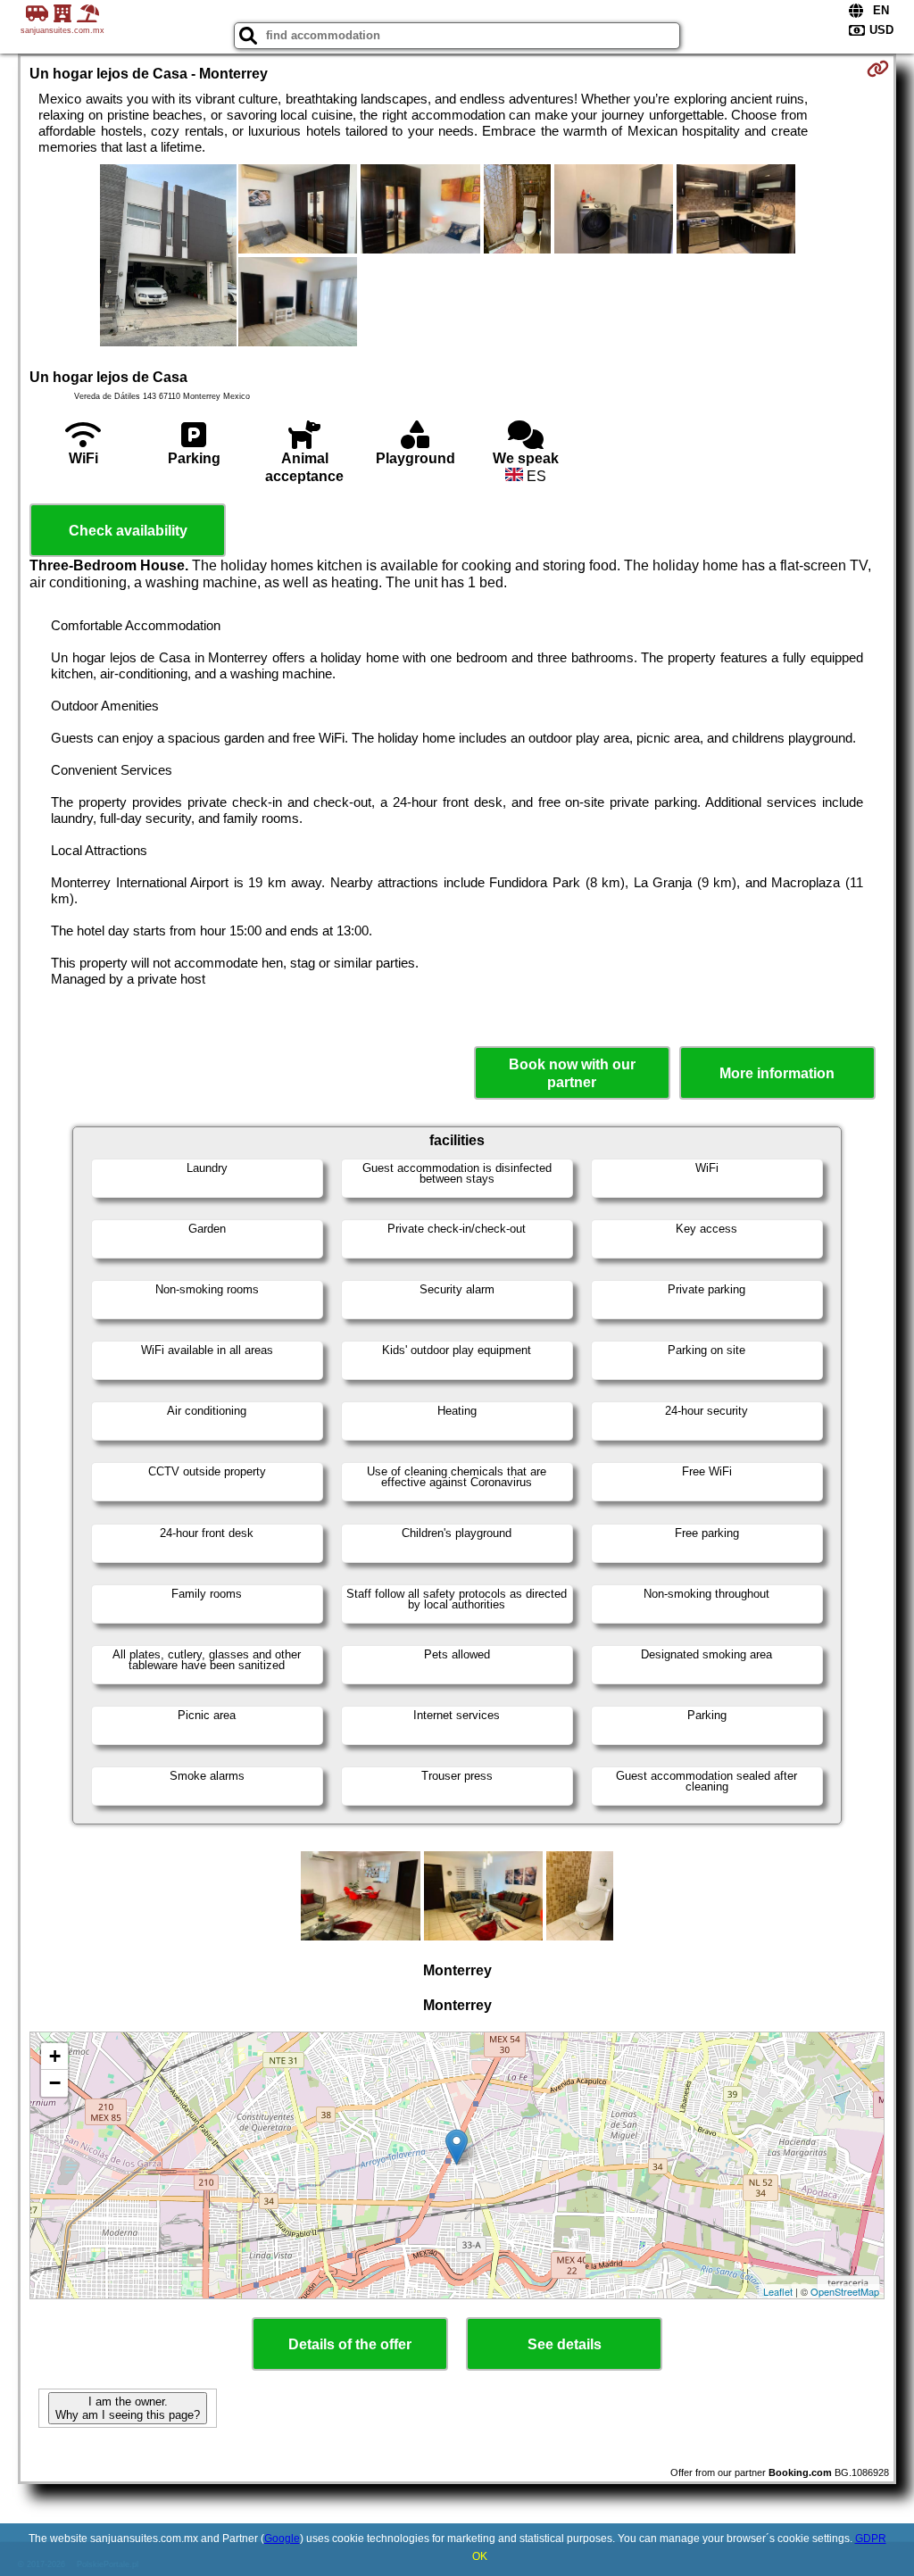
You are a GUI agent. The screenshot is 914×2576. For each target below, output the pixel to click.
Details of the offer (350, 2344)
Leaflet (778, 2291)
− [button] (55, 2083)
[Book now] (878, 69)
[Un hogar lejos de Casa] (168, 257)
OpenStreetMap (845, 2291)
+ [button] (55, 2056)
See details (565, 2344)
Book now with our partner (572, 1073)
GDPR (871, 2539)
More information (777, 1073)
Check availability (128, 531)
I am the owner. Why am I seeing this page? (128, 2408)
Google (282, 2539)
